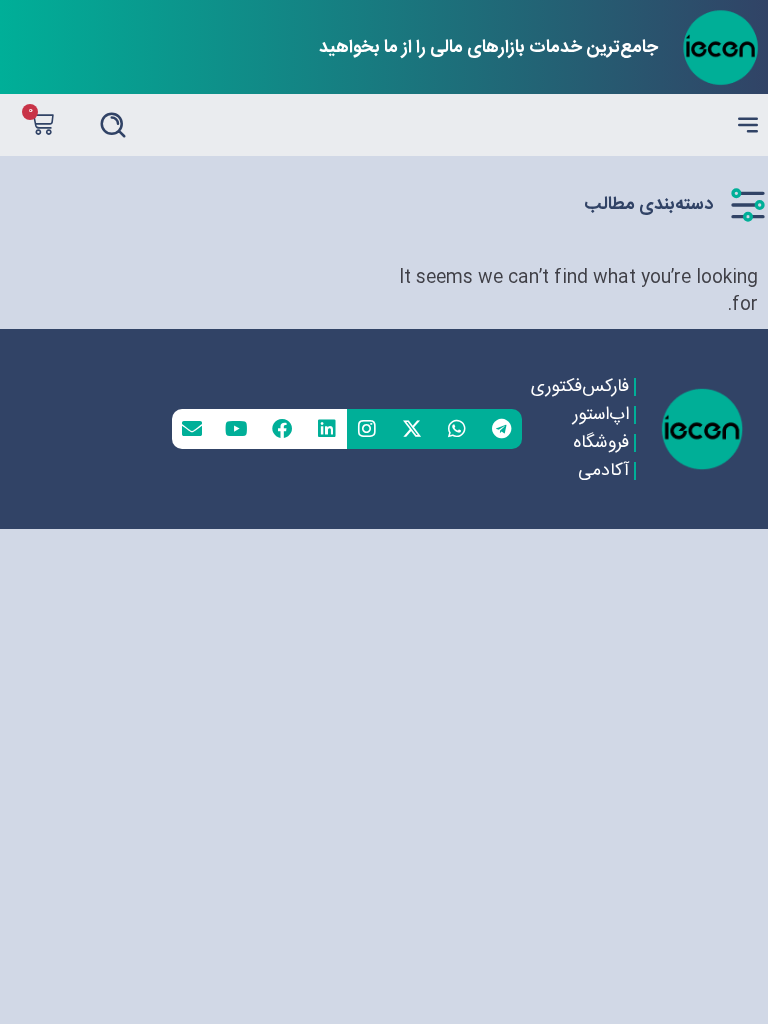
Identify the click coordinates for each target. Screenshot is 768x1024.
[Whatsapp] (457, 429)
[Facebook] (282, 429)
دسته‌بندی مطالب (648, 205)
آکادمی (603, 471)
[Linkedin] (327, 429)
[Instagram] (367, 429)
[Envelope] (192, 429)
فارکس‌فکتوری (580, 387)
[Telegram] (502, 429)
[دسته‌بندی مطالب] (748, 205)
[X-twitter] (412, 429)
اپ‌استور (601, 415)
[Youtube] (237, 429)
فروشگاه (601, 443)
